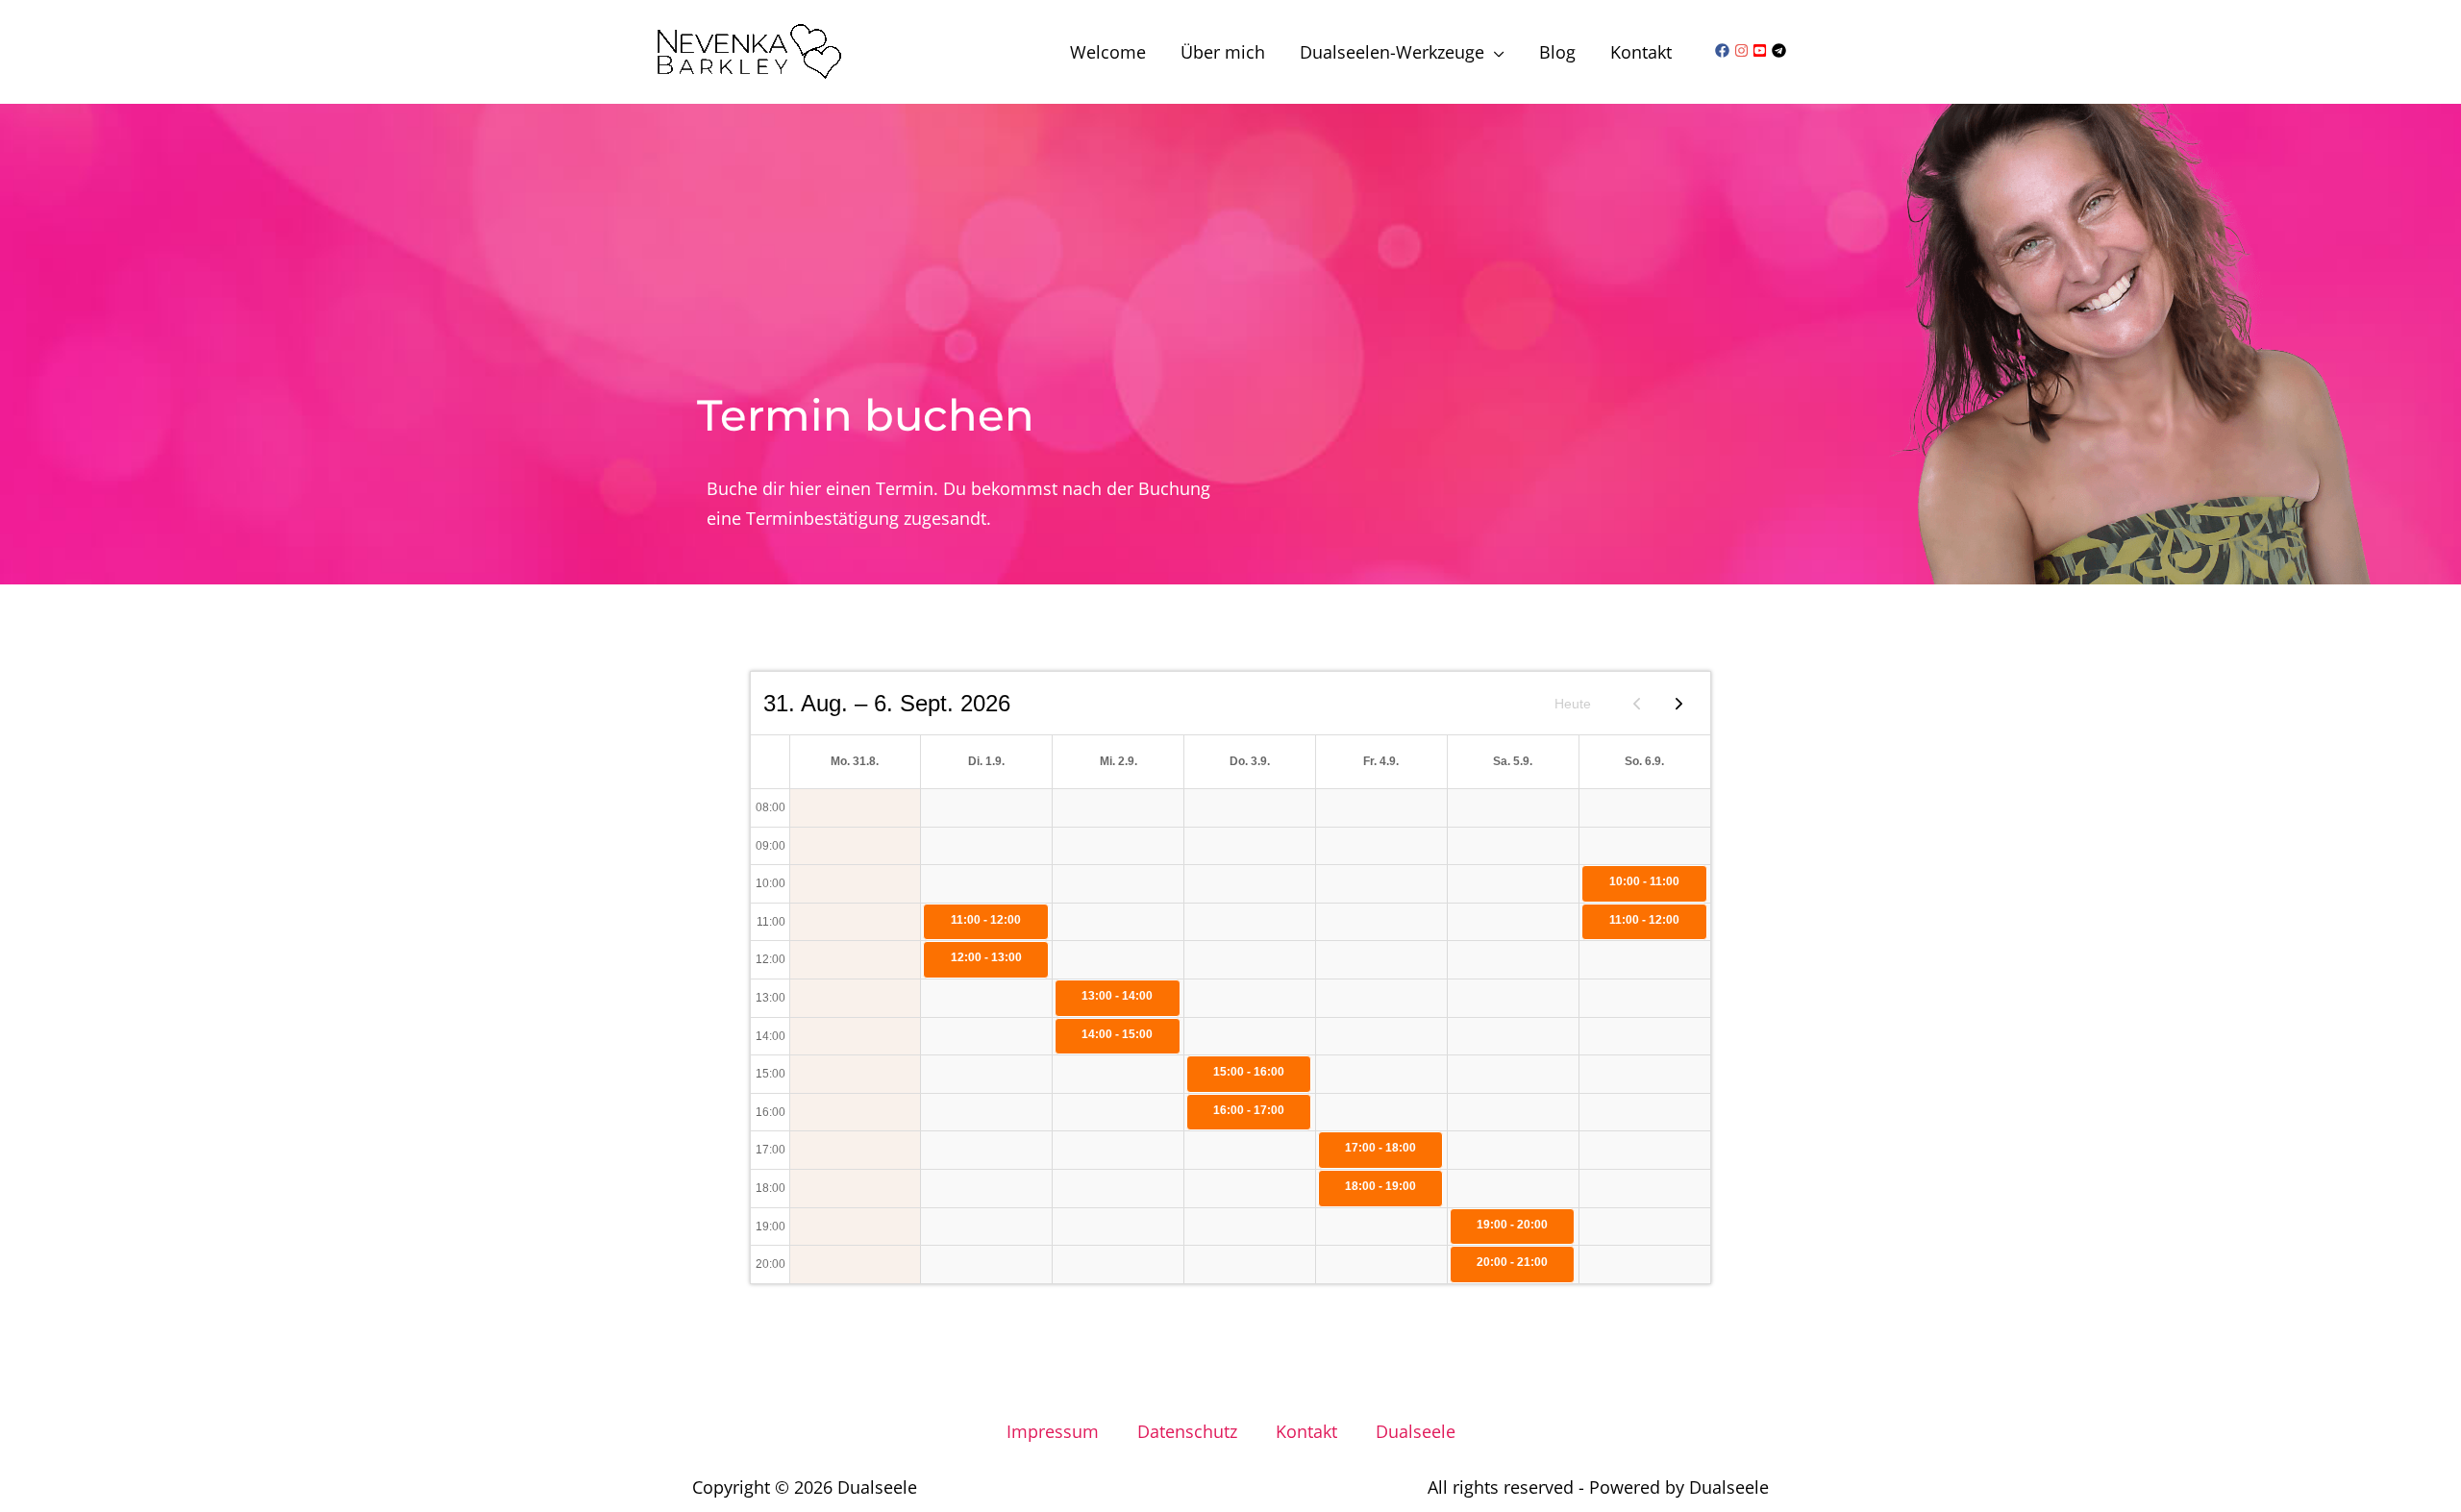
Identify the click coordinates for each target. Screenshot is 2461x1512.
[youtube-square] (1762, 50)
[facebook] (1725, 50)
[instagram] (1744, 50)
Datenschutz (1187, 1431)
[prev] (1637, 703)
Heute (1573, 704)
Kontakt (1306, 1431)
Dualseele (1416, 1431)
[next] (1679, 703)
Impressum (1053, 1431)
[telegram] (1781, 50)
